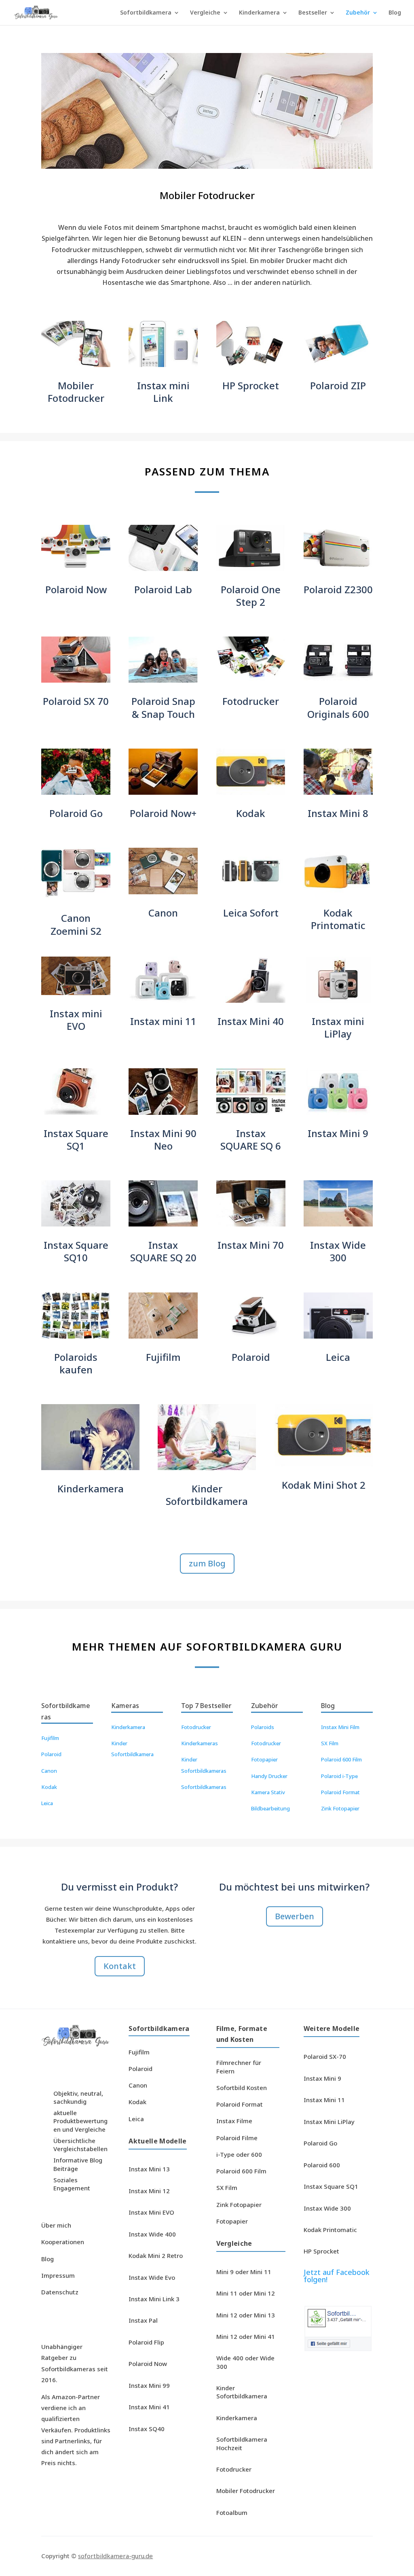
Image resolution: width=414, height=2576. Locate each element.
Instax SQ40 (147, 2429)
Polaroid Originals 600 (338, 707)
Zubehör (358, 13)
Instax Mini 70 (251, 1245)
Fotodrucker (251, 701)
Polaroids (263, 1727)
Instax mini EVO (76, 1020)
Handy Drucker (269, 1776)
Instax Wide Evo (152, 2277)
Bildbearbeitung (270, 1808)
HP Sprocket (251, 385)
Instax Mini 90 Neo (163, 1139)
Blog (395, 13)
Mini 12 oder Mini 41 (246, 2336)
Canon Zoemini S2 (76, 924)
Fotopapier (264, 1759)
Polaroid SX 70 (76, 701)
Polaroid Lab (163, 589)
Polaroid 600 (322, 2165)
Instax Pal (143, 2320)
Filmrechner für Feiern (239, 2067)
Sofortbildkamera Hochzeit (242, 2443)
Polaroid (251, 1357)
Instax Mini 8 (338, 813)
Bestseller (313, 13)
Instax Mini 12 (149, 2191)
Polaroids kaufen (76, 1363)
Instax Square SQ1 (76, 1139)
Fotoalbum (232, 2512)
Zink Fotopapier (340, 1808)
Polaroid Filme (237, 2138)
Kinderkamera (259, 13)
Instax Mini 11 (324, 2100)
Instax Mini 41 (149, 2407)
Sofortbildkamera (146, 13)
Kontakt (120, 1966)
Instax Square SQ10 (76, 1251)
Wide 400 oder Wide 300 (245, 2362)
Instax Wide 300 (338, 1251)
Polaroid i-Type (339, 1776)
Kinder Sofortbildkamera (207, 1495)
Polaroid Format (340, 1792)
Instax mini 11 (163, 1021)
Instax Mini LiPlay (329, 2122)
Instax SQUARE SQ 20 (163, 1251)
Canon (163, 913)
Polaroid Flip (146, 2342)
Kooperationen (63, 2242)
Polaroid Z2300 (338, 589)
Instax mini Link (163, 392)
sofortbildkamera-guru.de (115, 2556)
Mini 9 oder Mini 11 (244, 2272)
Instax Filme (234, 2121)
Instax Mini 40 (251, 1021)
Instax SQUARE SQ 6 (251, 1139)
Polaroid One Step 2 (251, 596)
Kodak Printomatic (338, 919)
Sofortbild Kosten (242, 2088)
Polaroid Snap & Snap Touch (163, 707)
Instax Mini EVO (151, 2212)
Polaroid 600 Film (341, 1759)
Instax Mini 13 (149, 2169)
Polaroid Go (76, 813)
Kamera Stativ (268, 1792)
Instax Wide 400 (152, 2234)
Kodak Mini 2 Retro (156, 2256)
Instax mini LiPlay (338, 1027)
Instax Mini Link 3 (154, 2299)
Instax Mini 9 (338, 1133)
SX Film (330, 1743)
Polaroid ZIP (338, 385)
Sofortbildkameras (204, 1787)
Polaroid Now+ (163, 813)
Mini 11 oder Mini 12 (246, 2293)
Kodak (251, 813)
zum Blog (207, 1563)
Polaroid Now (76, 589)
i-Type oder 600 (239, 2154)
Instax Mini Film (340, 1727)
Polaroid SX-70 (325, 2056)
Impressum (58, 2275)
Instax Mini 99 (149, 2385)
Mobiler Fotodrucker (76, 392)
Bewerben (295, 1916)
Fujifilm (163, 1357)
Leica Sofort (251, 913)
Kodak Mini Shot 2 (324, 1485)
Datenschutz (60, 2292)
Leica (338, 1357)
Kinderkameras (200, 1743)
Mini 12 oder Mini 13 (246, 2315)
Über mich (56, 2225)
